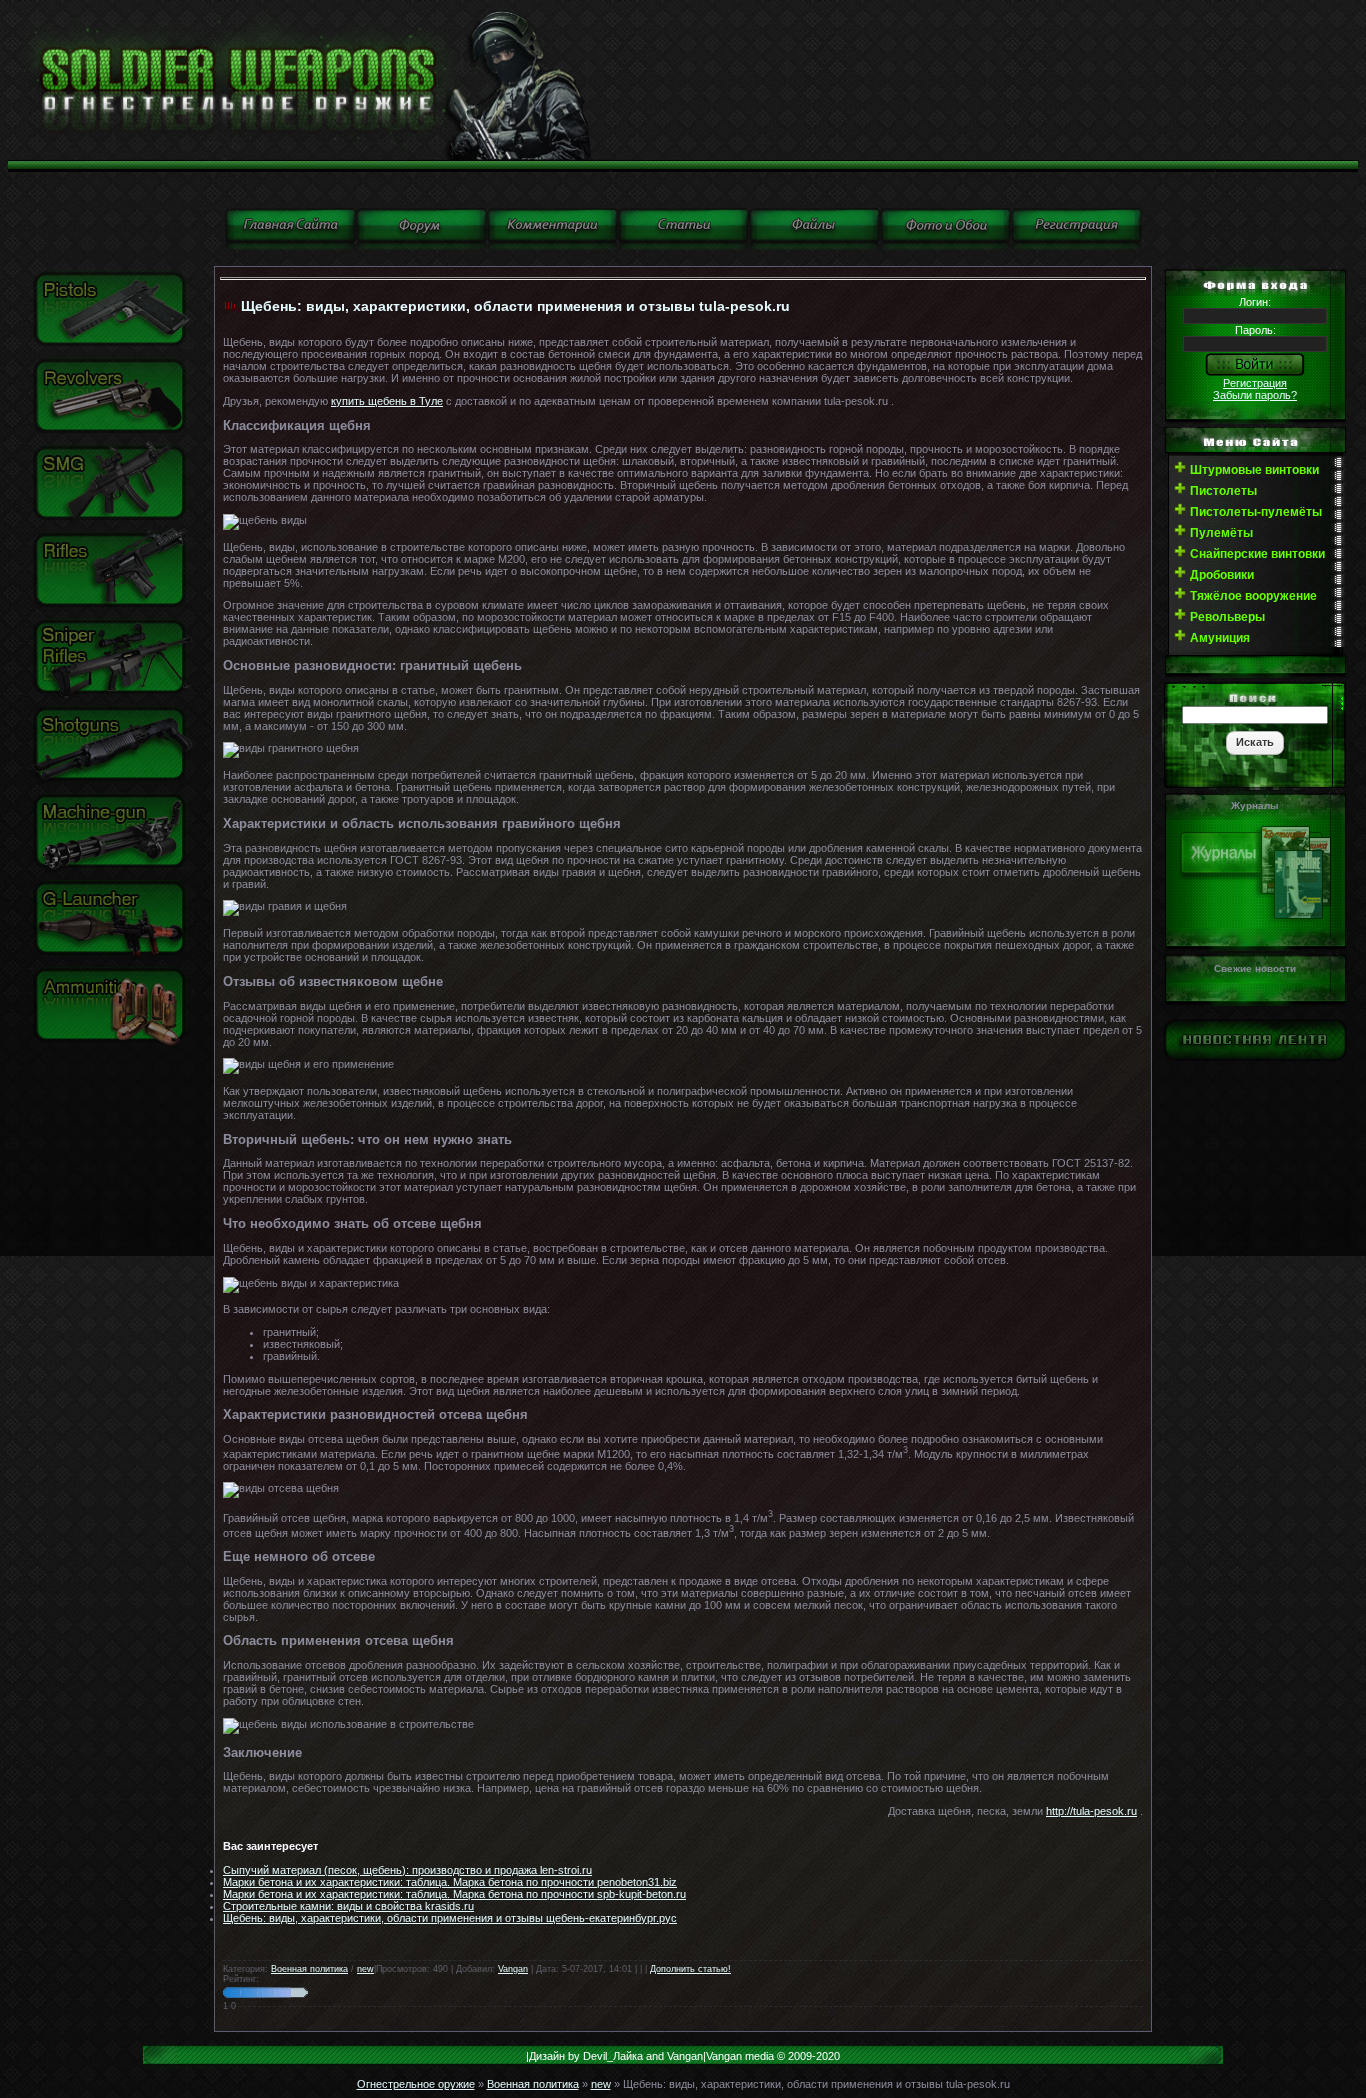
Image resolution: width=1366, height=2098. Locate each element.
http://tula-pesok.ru (1091, 1811)
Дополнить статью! (690, 1969)
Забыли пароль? (1255, 395)
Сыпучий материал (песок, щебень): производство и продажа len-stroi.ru (407, 1870)
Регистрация (1255, 383)
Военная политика (309, 1969)
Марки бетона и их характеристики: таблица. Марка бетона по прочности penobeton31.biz (450, 1882)
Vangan (513, 1969)
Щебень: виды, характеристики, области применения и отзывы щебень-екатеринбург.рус (450, 1918)
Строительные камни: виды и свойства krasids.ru (348, 1906)
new (365, 1969)
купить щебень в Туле (387, 401)
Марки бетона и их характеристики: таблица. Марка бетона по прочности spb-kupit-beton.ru (454, 1894)
